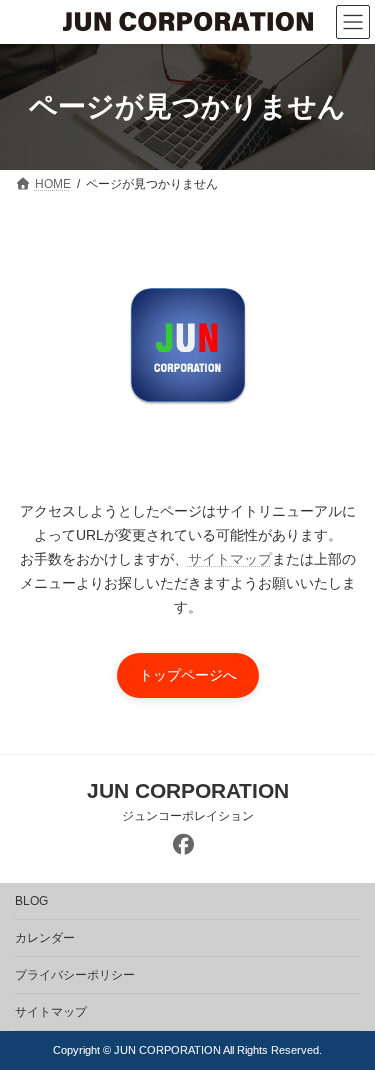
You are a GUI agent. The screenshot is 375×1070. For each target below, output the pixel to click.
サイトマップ (230, 559)
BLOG (31, 901)
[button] (188, 675)
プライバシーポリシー (75, 975)
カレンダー (45, 938)
